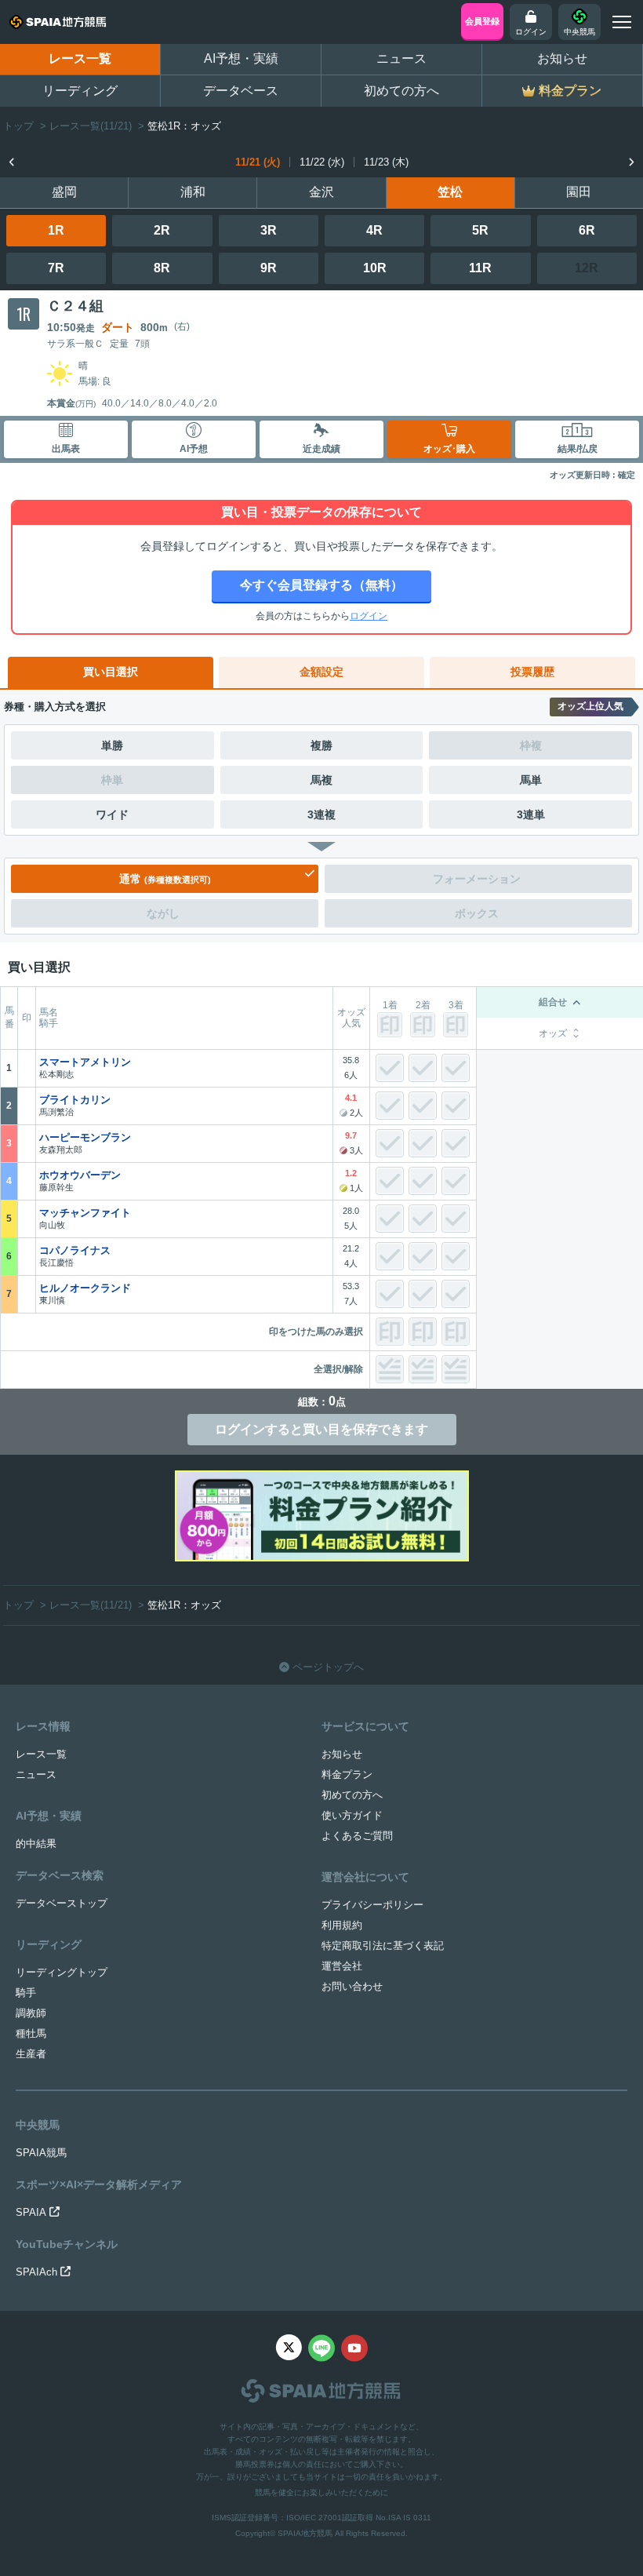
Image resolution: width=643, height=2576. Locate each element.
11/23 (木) (386, 162)
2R (162, 230)
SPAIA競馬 (41, 2153)
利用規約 (342, 1925)
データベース (241, 91)
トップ (18, 126)
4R (374, 230)
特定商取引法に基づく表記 (383, 1946)
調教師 (31, 2013)
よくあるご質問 (357, 1836)
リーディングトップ (62, 1972)
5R (480, 230)
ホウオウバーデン (80, 1175)
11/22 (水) (322, 162)
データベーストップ (62, 1903)
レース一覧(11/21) (91, 126)
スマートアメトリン (85, 1062)
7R (56, 268)
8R (162, 268)
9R (269, 268)
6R (587, 230)
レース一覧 (80, 58)
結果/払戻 (578, 449)
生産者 (31, 2054)
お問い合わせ (352, 1986)
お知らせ (562, 58)
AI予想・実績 (241, 58)
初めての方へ (401, 91)
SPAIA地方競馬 (305, 2533)
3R (269, 230)
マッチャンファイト (85, 1213)
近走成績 (321, 449)
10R (375, 268)
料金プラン (347, 1774)
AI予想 (194, 449)
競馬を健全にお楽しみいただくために (321, 2492)
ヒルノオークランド (85, 1288)
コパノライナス (75, 1250)
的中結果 (36, 1844)
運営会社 (342, 1966)
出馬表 (66, 449)
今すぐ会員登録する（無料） (321, 585)
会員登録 (482, 21)
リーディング (80, 91)
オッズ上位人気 (590, 706)
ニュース (401, 58)
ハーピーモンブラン (85, 1137)
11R (480, 268)
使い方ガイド (352, 1815)
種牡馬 (31, 2033)
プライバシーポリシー (372, 1905)
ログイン (369, 616)
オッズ (553, 1033)
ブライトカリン (75, 1100)
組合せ (553, 1002)
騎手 (26, 1993)
